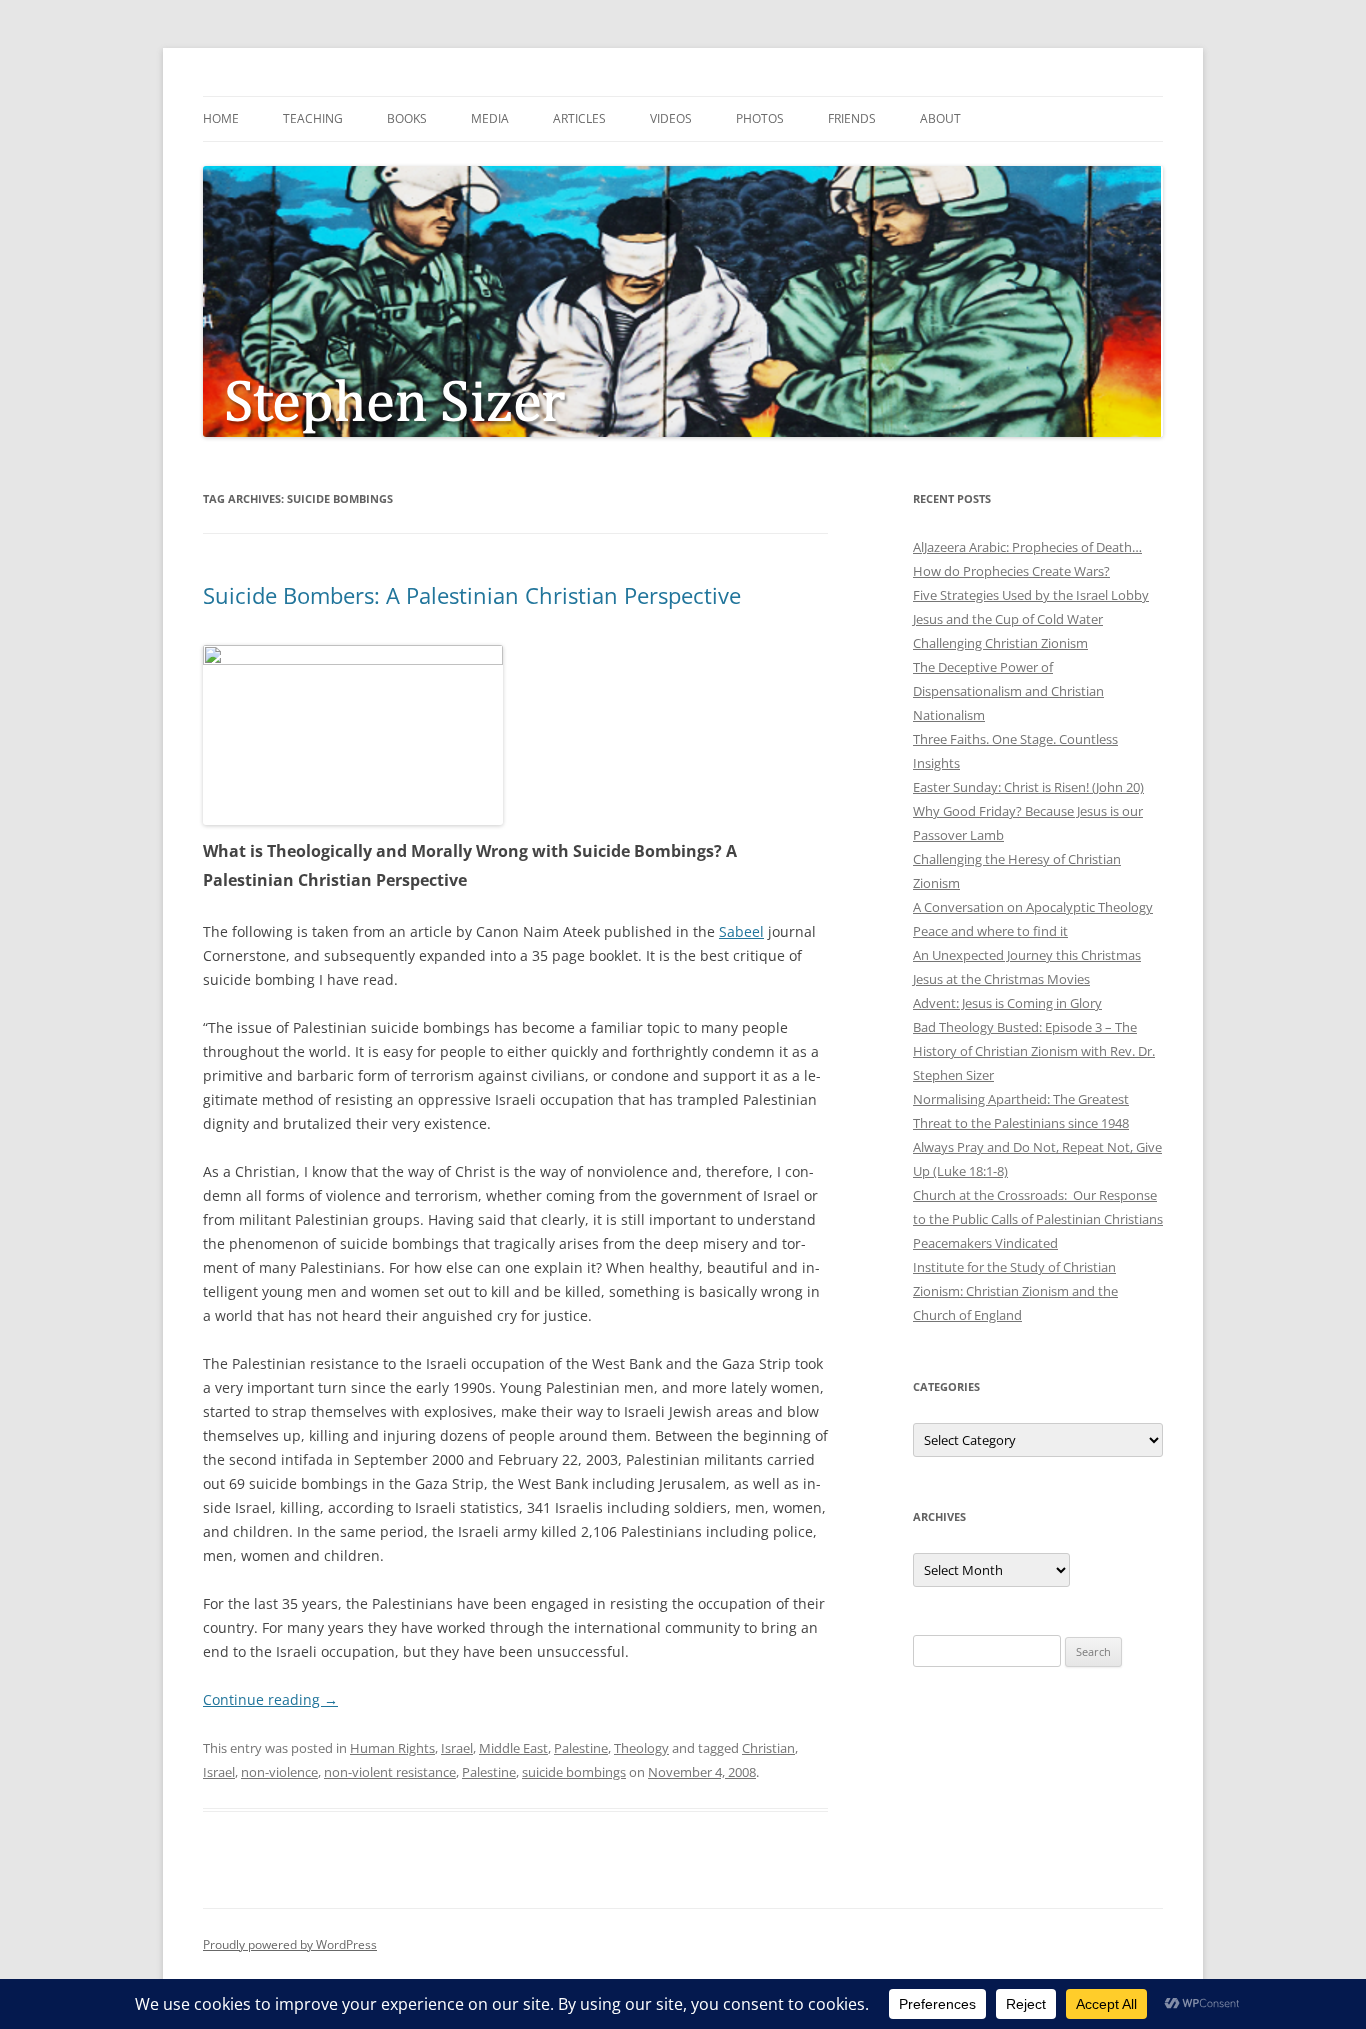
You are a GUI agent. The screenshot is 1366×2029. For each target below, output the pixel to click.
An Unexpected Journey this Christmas (1027, 955)
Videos (671, 118)
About (940, 118)
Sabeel (741, 931)
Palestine (581, 1748)
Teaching (313, 118)
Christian (768, 1748)
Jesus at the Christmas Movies (1001, 979)
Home (221, 118)
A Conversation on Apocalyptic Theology (1033, 907)
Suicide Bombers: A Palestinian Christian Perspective (472, 595)
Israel (457, 1748)
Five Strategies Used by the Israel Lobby (1031, 595)
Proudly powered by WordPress (290, 1944)
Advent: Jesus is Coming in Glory (1007, 1003)
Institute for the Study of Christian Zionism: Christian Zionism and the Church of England (1015, 1291)
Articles (579, 118)
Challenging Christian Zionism (1000, 643)
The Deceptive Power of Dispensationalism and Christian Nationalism (1008, 691)
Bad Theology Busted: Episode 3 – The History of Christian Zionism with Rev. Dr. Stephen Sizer (1034, 1051)
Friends (852, 118)
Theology (641, 1748)
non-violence (279, 1772)
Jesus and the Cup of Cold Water (1008, 619)
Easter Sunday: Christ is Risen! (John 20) (1028, 787)
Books (407, 118)
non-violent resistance (390, 1772)
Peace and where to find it (990, 931)
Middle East (513, 1748)
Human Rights (392, 1748)
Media (490, 118)
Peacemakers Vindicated (985, 1243)
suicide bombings (574, 1772)
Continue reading (270, 1699)
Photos (760, 118)
